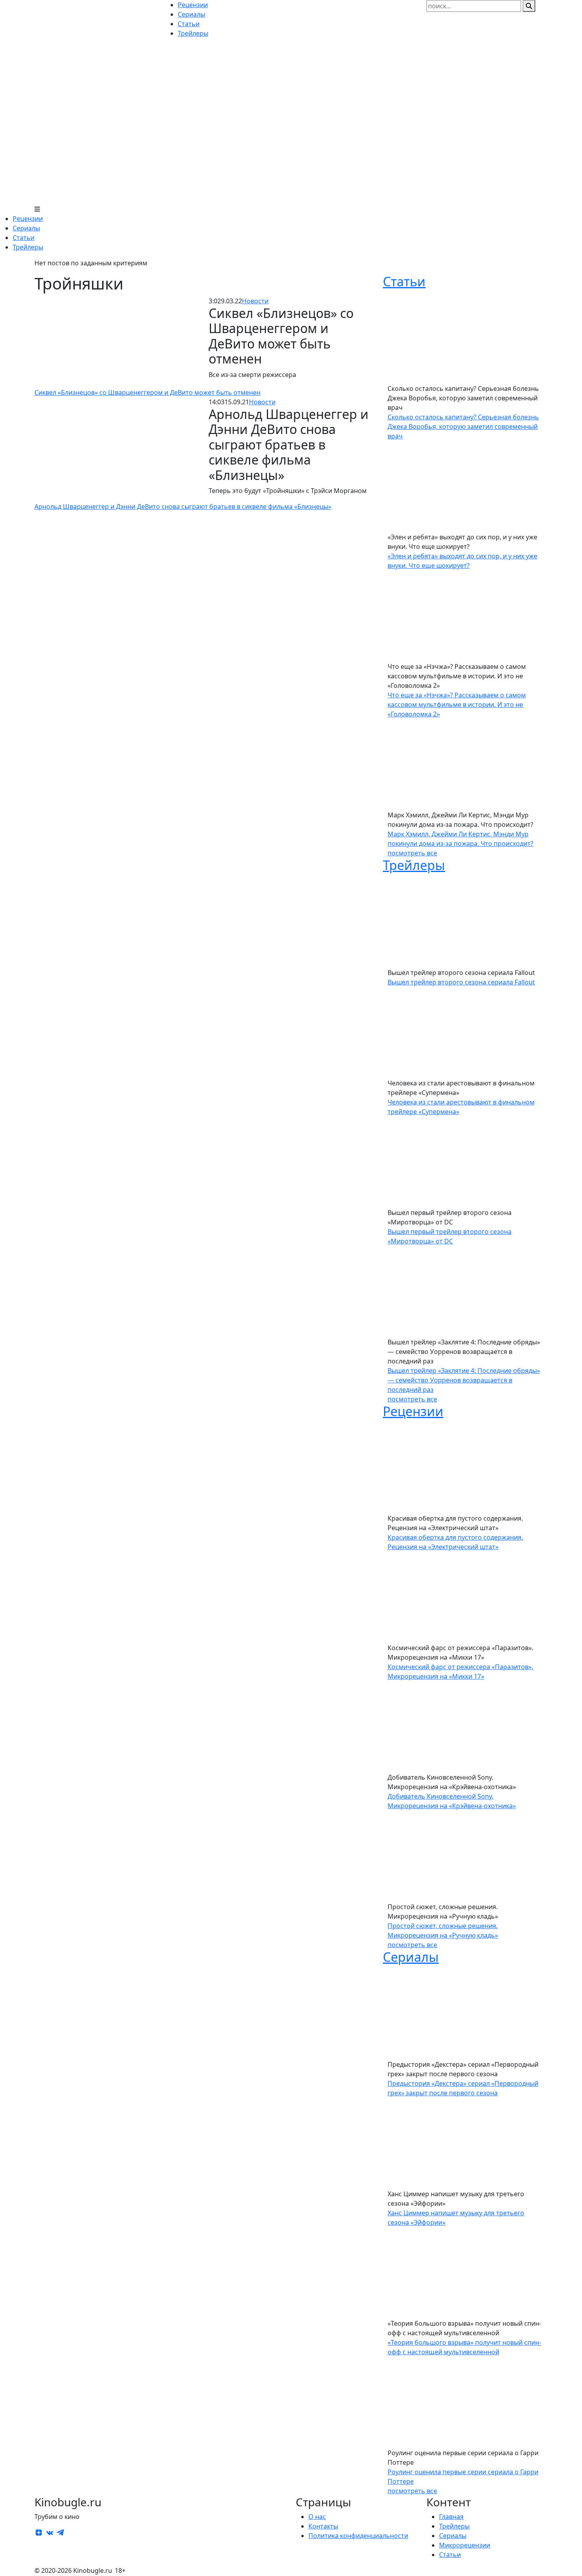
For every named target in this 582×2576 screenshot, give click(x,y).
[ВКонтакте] (49, 2532)
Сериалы (26, 228)
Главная (451, 2517)
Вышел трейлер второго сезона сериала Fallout (461, 982)
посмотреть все (412, 853)
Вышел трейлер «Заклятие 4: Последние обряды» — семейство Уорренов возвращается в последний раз (464, 1380)
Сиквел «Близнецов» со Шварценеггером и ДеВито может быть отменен (147, 392)
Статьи (24, 238)
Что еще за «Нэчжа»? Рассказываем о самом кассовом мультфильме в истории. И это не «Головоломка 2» (457, 704)
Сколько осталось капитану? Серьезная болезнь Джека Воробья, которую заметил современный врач (463, 426)
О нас (317, 2517)
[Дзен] (39, 2532)
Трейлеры (28, 247)
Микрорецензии (465, 2545)
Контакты (323, 2526)
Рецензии (28, 219)
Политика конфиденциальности (358, 2536)
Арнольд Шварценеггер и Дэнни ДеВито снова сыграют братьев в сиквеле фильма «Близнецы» (183, 506)
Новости (255, 301)
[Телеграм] (60, 2532)
